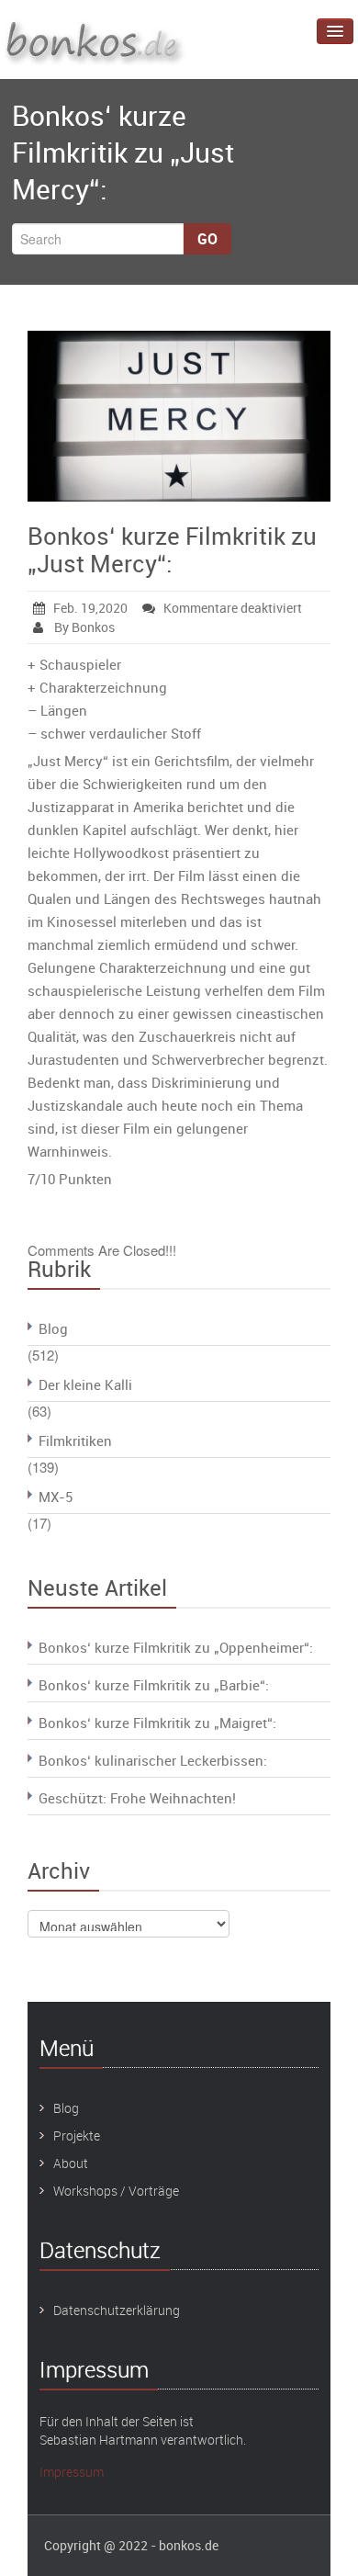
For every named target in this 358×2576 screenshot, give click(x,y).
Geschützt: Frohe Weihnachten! (137, 1798)
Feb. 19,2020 (90, 608)
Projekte (77, 2135)
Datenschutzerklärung (117, 2310)
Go (207, 239)
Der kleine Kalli (85, 1384)
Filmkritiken (75, 1441)
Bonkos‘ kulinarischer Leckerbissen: (153, 1760)
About (71, 2163)
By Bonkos (83, 627)
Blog (53, 1328)
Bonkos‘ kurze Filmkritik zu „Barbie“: (154, 1685)
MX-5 (56, 1497)
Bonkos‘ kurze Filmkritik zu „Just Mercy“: (172, 550)
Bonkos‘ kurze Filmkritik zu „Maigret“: (157, 1723)
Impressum (72, 2472)
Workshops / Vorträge (116, 2191)
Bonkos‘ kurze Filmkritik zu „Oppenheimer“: (176, 1647)
